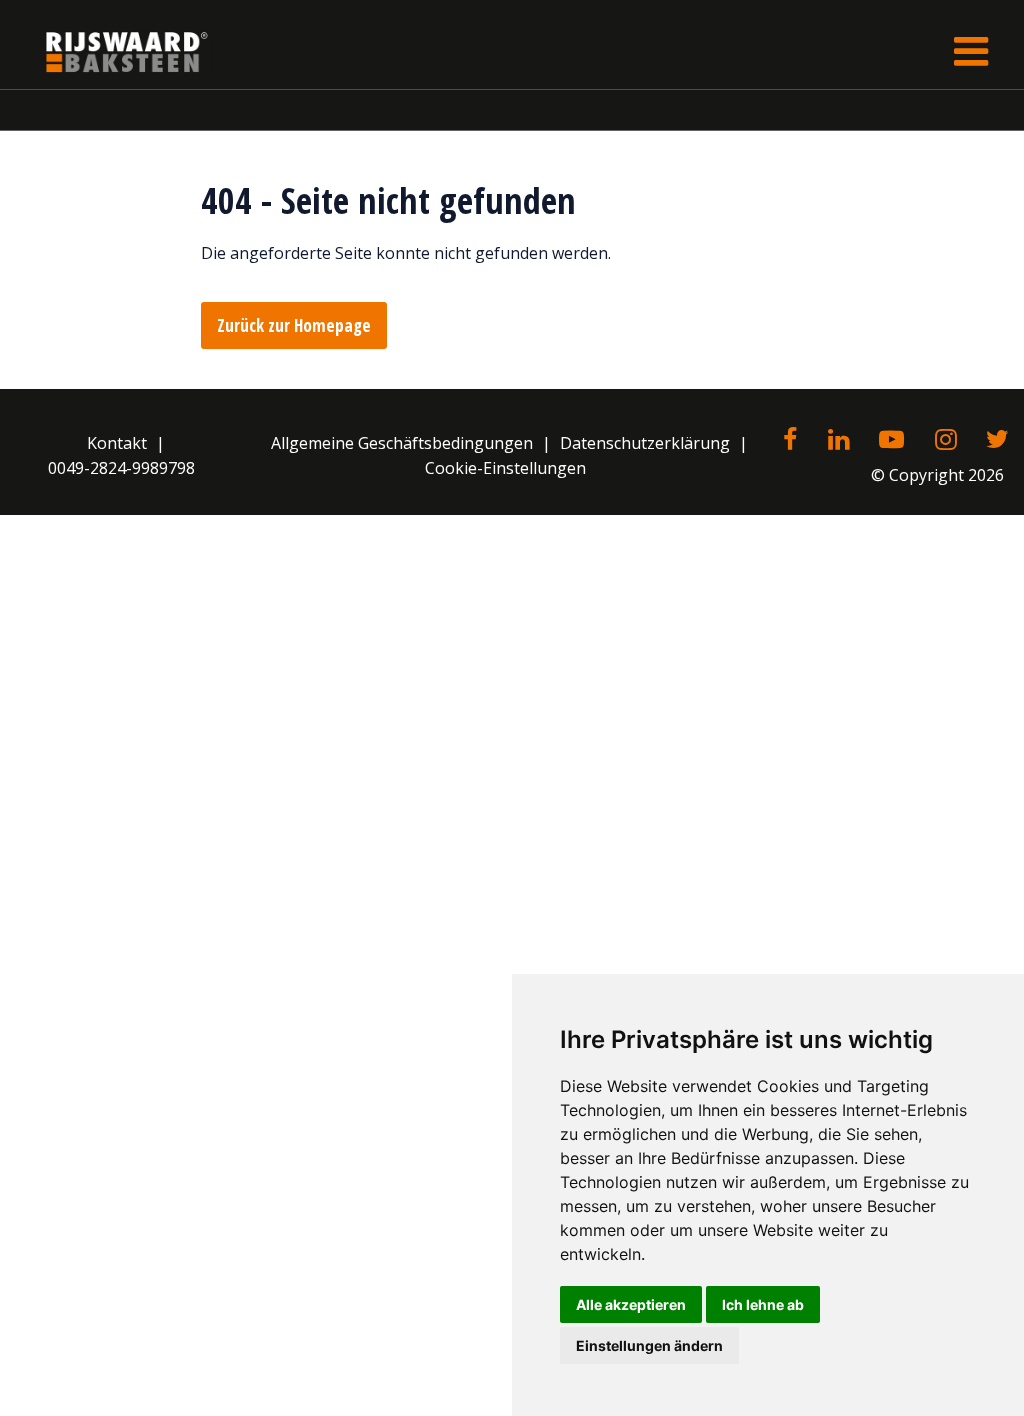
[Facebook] (790, 441)
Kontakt (117, 443)
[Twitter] (997, 441)
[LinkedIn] (838, 441)
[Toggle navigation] (971, 51)
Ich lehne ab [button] (763, 1304)
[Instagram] (945, 441)
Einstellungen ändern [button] (649, 1345)
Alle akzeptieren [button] (631, 1304)
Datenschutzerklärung (645, 443)
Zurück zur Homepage (294, 325)
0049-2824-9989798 (121, 468)
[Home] (112, 51)
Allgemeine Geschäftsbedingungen (402, 443)
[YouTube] (891, 441)
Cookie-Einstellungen (505, 468)
